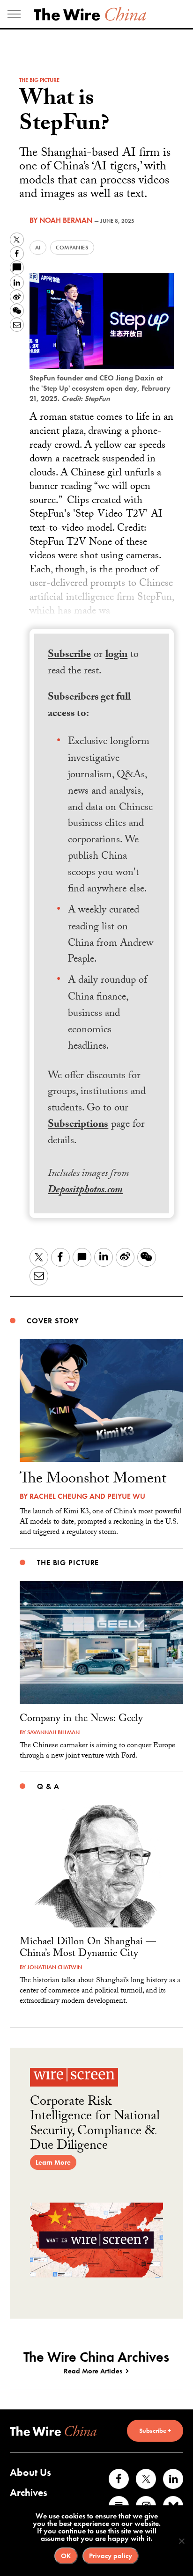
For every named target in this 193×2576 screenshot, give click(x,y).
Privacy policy (111, 2556)
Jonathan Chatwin (55, 1967)
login (116, 655)
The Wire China (90, 14)
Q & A (48, 1786)
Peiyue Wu (126, 1496)
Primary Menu (14, 14)
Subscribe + (155, 2430)
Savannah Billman (53, 1732)
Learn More (53, 2162)
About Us (30, 2472)
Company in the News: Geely (81, 1719)
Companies (72, 248)
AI (38, 248)
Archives (29, 2492)
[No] (181, 2541)
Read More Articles (93, 2371)
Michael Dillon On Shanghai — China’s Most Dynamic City (88, 1948)
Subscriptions (78, 1125)
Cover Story (53, 1321)
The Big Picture (39, 80)
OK (66, 2556)
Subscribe (69, 655)
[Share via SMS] (17, 268)
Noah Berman (66, 220)
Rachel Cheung (59, 1496)
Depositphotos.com (85, 1191)
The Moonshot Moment (93, 1480)
